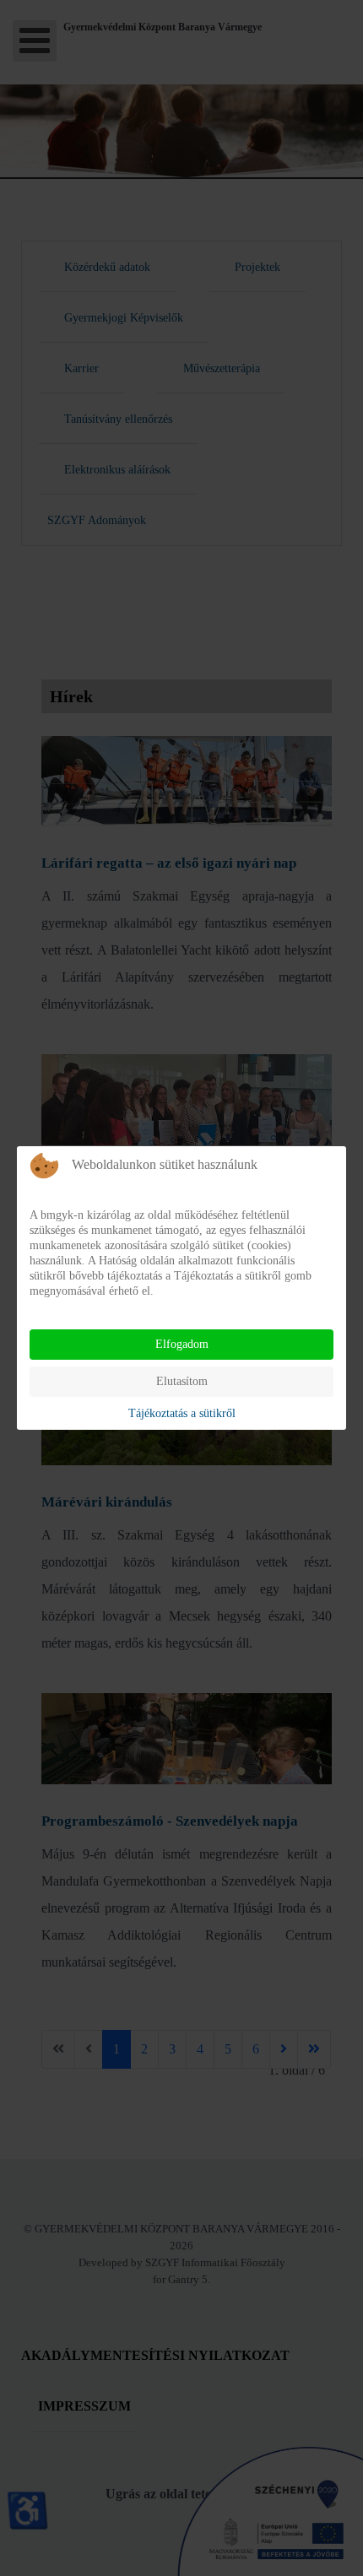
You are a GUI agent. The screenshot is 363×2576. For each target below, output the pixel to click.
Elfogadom (182, 1344)
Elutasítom (182, 1381)
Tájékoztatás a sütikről (182, 1413)
